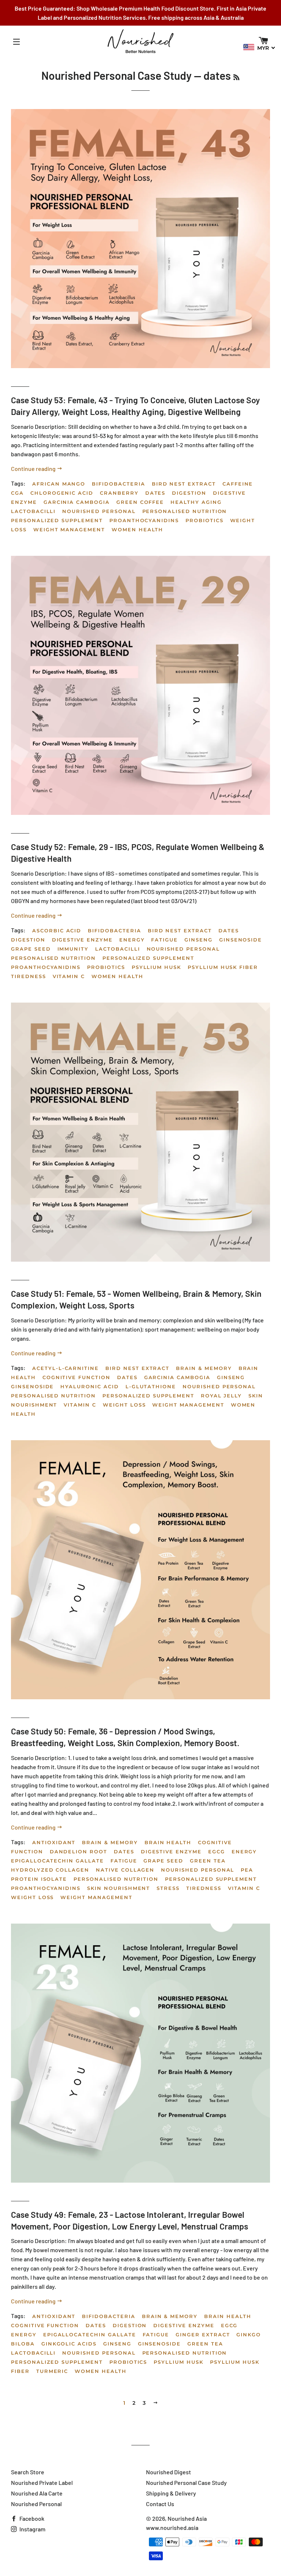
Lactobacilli (33, 511)
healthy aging (196, 502)
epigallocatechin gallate (57, 1861)
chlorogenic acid (62, 493)
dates (156, 493)
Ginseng (198, 940)
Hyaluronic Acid (89, 1386)
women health (137, 529)
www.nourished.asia (172, 2528)
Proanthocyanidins (144, 520)
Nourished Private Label (42, 2483)
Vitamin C (69, 976)
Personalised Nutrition (185, 511)
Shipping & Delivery (171, 2493)
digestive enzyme (82, 940)
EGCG (217, 1851)
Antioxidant (54, 1842)
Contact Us (160, 2504)
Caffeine (238, 484)
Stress (168, 1888)
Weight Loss (124, 1405)
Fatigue (164, 940)
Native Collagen (125, 1870)
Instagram (32, 2529)
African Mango (59, 484)
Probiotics (205, 520)
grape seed (31, 949)
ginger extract (203, 2334)
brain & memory (204, 1368)
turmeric (52, 2371)
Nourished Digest (168, 2472)
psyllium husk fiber (223, 967)
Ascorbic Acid (57, 931)
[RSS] (236, 77)
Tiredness (29, 976)
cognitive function (76, 1377)
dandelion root (78, 1851)
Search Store (28, 2472)
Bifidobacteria (118, 484)
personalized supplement (57, 520)
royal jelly (221, 1396)
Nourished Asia (187, 2518)
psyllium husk (156, 967)
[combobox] (259, 48)
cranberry (119, 493)
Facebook (31, 2518)
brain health (168, 1842)
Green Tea (208, 1861)
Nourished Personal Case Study (117, 75)
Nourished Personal (99, 511)
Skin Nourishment (119, 1888)
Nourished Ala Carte (37, 2493)
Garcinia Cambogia (77, 502)
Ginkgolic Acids (69, 2344)
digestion (189, 493)
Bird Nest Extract (184, 484)
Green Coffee (140, 502)
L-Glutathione (151, 1386)
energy (132, 940)
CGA (17, 493)
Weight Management (69, 529)
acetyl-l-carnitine (65, 1368)
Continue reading (34, 469)
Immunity (73, 949)
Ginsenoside (241, 940)
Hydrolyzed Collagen (50, 1870)
